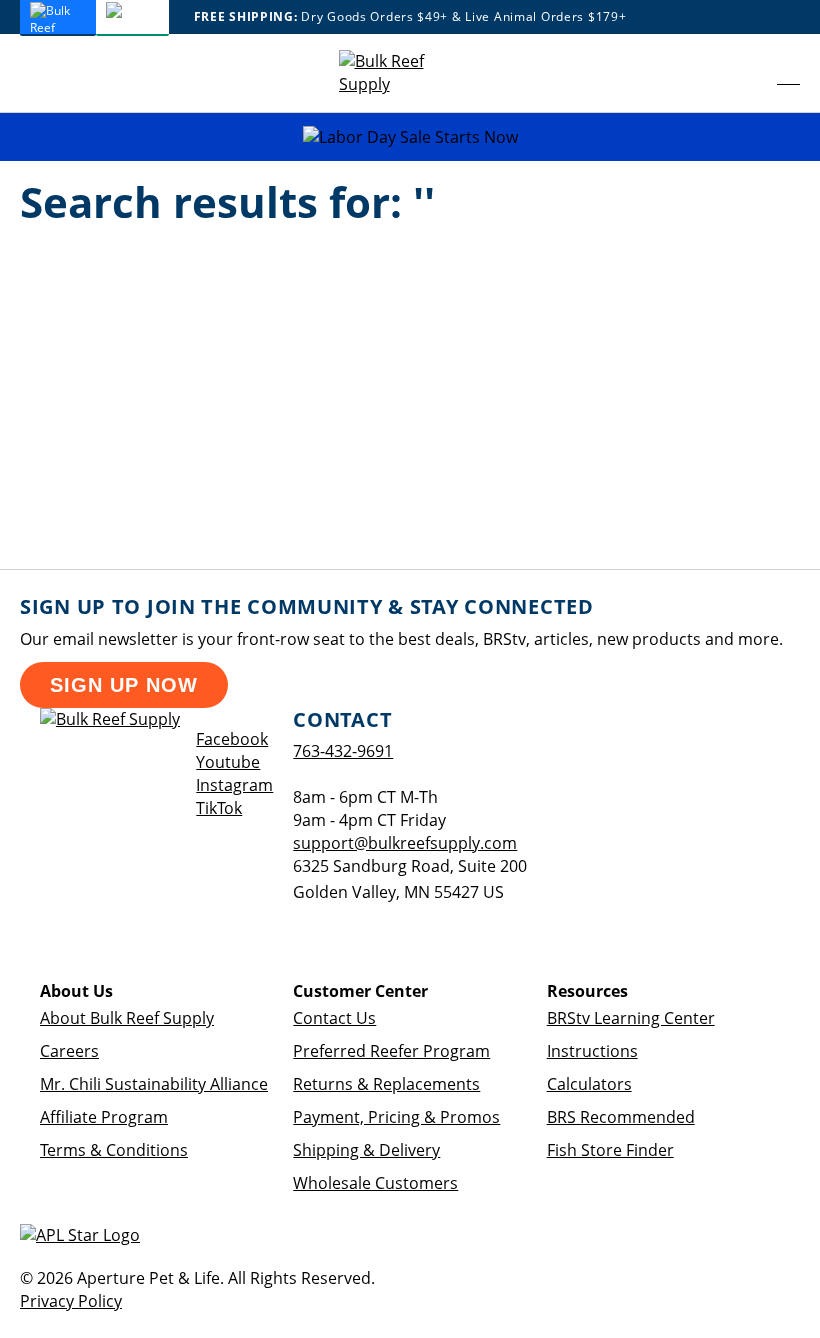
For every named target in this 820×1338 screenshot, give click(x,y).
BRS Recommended (621, 1117)
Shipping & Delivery (366, 1150)
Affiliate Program (104, 1117)
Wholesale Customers (375, 1183)
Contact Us (334, 1018)
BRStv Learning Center (631, 1018)
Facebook (232, 739)
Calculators (589, 1084)
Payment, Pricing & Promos (396, 1117)
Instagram (234, 785)
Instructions (592, 1051)
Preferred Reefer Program (391, 1051)
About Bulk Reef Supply (127, 1018)
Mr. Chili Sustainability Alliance (154, 1084)
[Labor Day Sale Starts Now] (410, 137)
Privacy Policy (71, 1301)
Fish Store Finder (610, 1150)
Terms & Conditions (114, 1150)
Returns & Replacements (386, 1084)
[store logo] (399, 73)
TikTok (219, 808)
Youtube (228, 762)
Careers (69, 1051)
